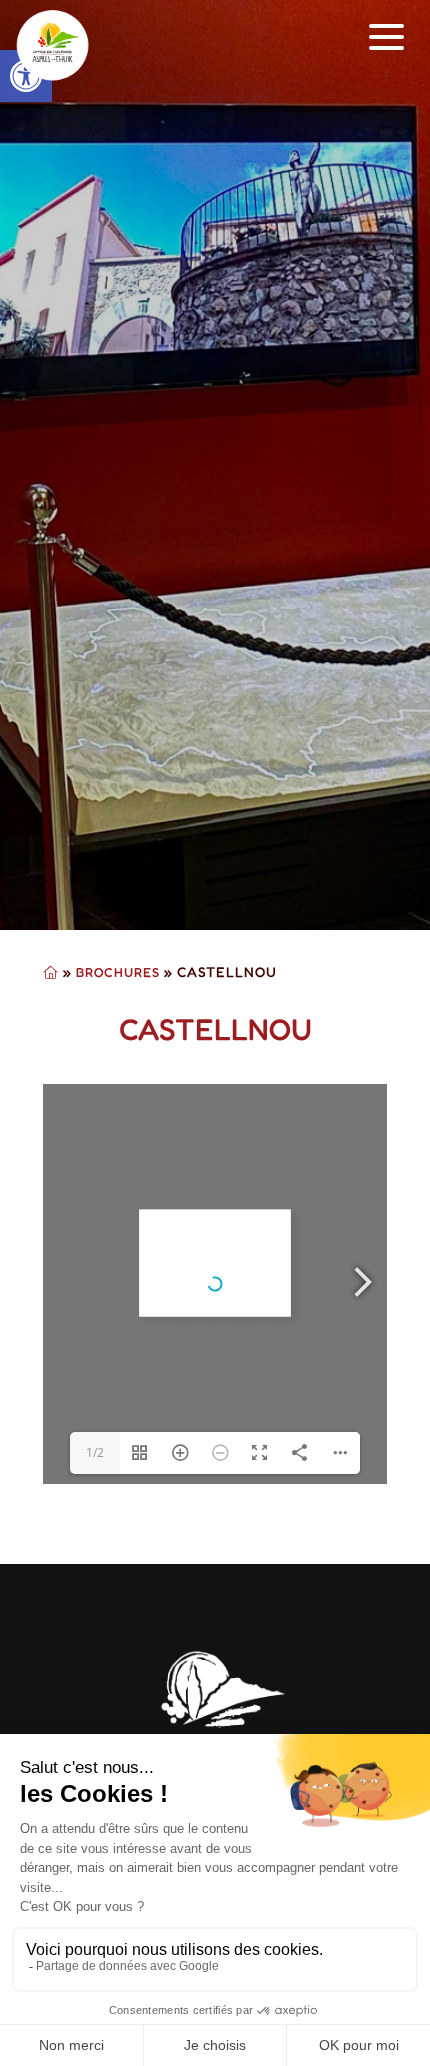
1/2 (95, 1452)
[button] (387, 37)
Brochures (118, 972)
